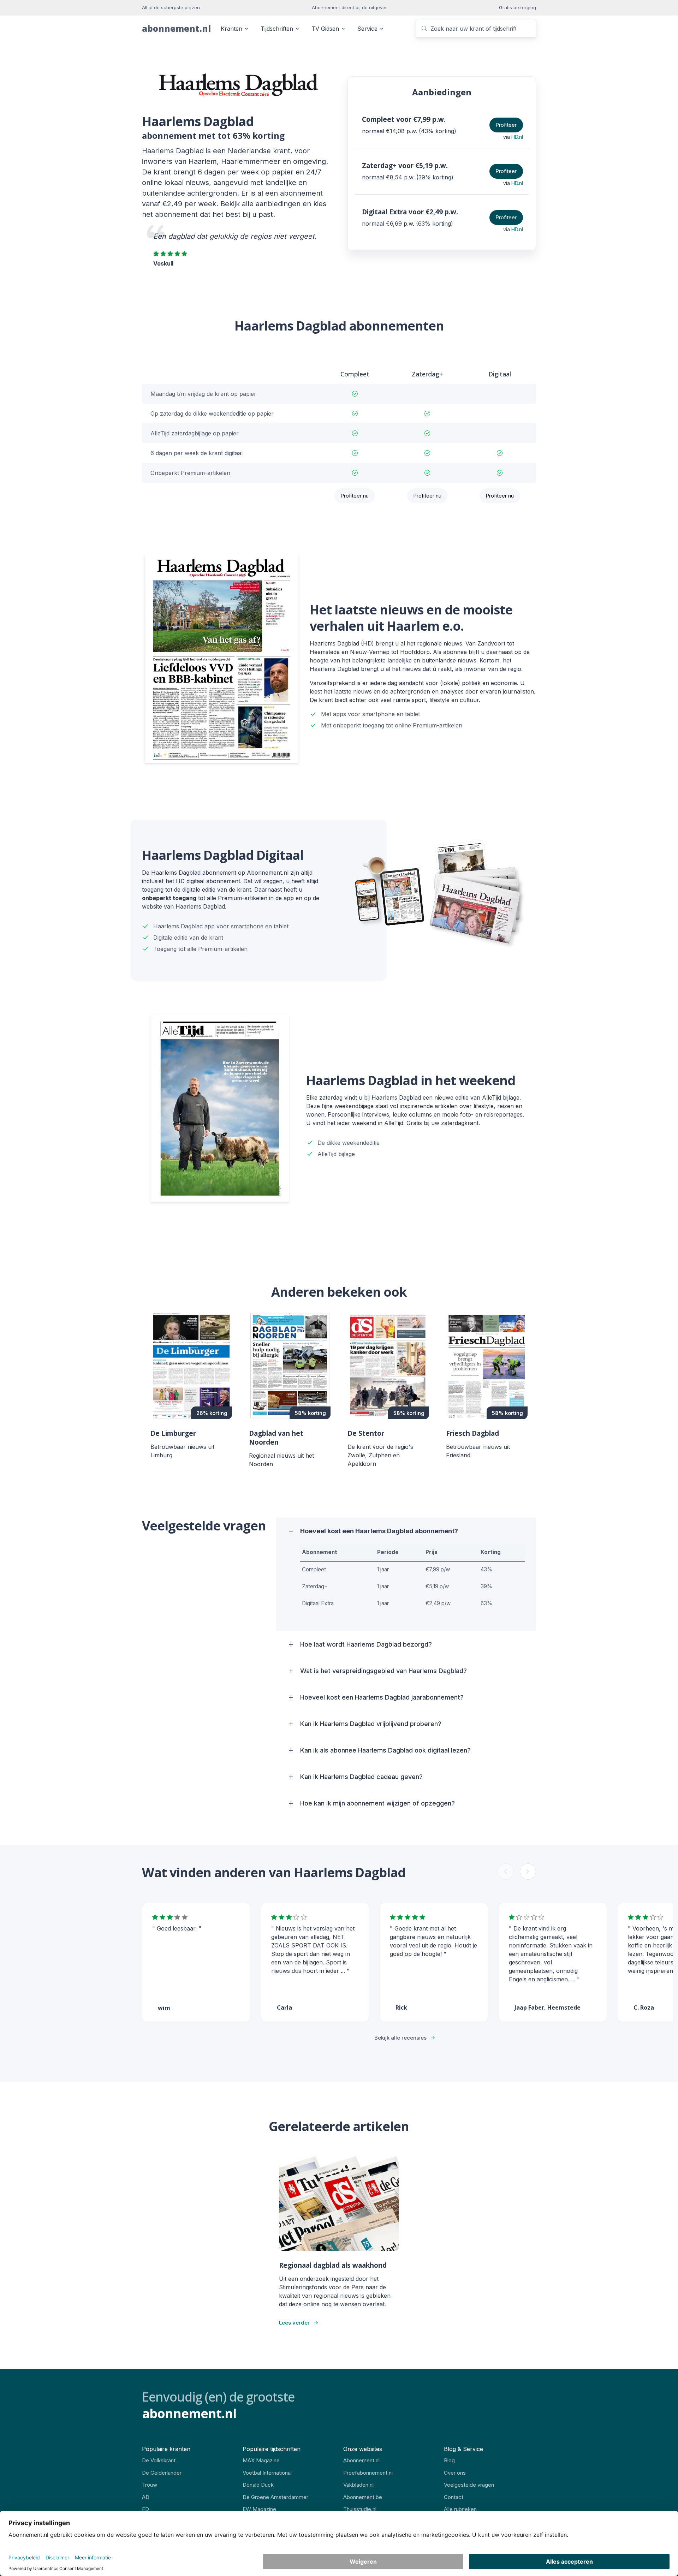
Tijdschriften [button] (277, 29)
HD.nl (517, 137)
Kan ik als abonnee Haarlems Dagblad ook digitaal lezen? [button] (385, 1750)
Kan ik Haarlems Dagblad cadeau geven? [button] (361, 1777)
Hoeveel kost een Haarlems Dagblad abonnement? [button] (379, 1531)
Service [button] (367, 29)
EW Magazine (259, 2509)
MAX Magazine (261, 2460)
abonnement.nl (176, 28)
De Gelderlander (162, 2473)
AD (146, 2497)
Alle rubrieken (460, 2509)
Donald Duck (258, 2485)
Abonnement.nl (361, 2460)
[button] (528, 1872)
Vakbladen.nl (358, 2485)
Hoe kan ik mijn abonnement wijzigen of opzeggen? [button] (377, 1803)
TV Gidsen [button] (325, 29)
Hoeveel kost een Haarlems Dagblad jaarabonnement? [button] (382, 1697)
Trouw (150, 2485)
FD (145, 2509)
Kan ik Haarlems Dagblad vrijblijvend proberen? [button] (371, 1724)
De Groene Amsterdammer (275, 2497)
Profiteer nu (355, 496)
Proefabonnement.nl (368, 2473)
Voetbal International (267, 2473)
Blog (449, 2460)
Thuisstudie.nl (360, 2509)
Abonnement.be (363, 2497)
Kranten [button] (231, 29)
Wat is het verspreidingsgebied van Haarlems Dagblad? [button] (383, 1671)
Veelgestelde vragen (469, 2485)
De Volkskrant (159, 2460)
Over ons (455, 2473)
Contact (454, 2497)
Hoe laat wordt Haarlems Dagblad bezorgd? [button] (366, 1644)
